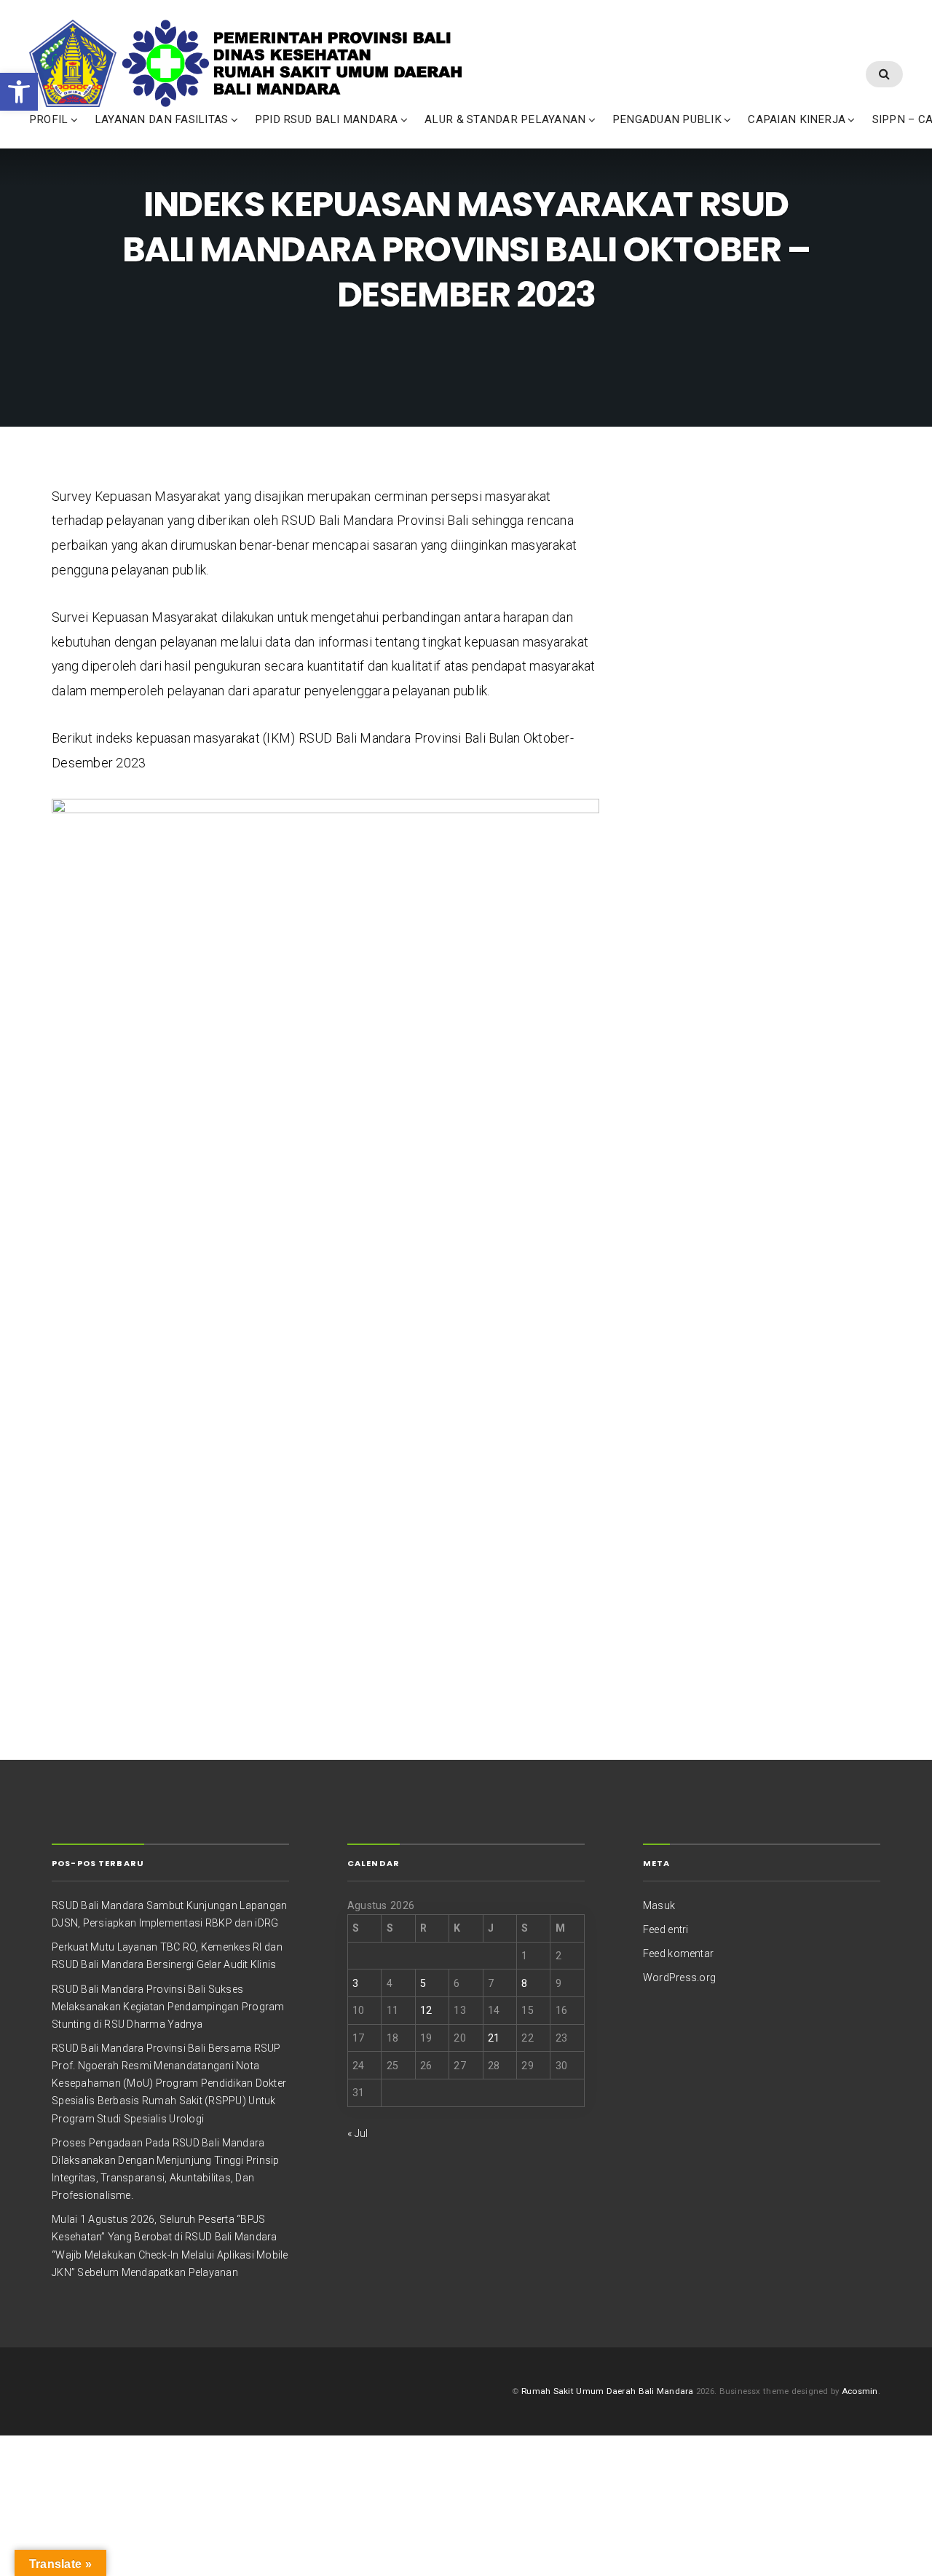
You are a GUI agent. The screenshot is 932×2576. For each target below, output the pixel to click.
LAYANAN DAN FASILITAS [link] (161, 119)
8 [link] (524, 1983)
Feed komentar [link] (678, 1953)
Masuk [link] (659, 1905)
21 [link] (494, 2038)
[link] (19, 92)
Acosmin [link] (860, 2391)
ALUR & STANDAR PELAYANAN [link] (505, 119)
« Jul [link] (358, 2133)
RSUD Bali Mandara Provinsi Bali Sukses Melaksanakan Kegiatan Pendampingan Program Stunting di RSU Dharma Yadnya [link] (168, 2007)
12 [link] (426, 2010)
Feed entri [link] (666, 1929)
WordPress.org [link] (679, 1978)
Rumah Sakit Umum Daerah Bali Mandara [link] (607, 2391)
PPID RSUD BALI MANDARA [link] (327, 119)
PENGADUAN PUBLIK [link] (667, 119)
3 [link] (355, 1983)
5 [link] (423, 1983)
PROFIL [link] (48, 119)
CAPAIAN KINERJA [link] (797, 119)
